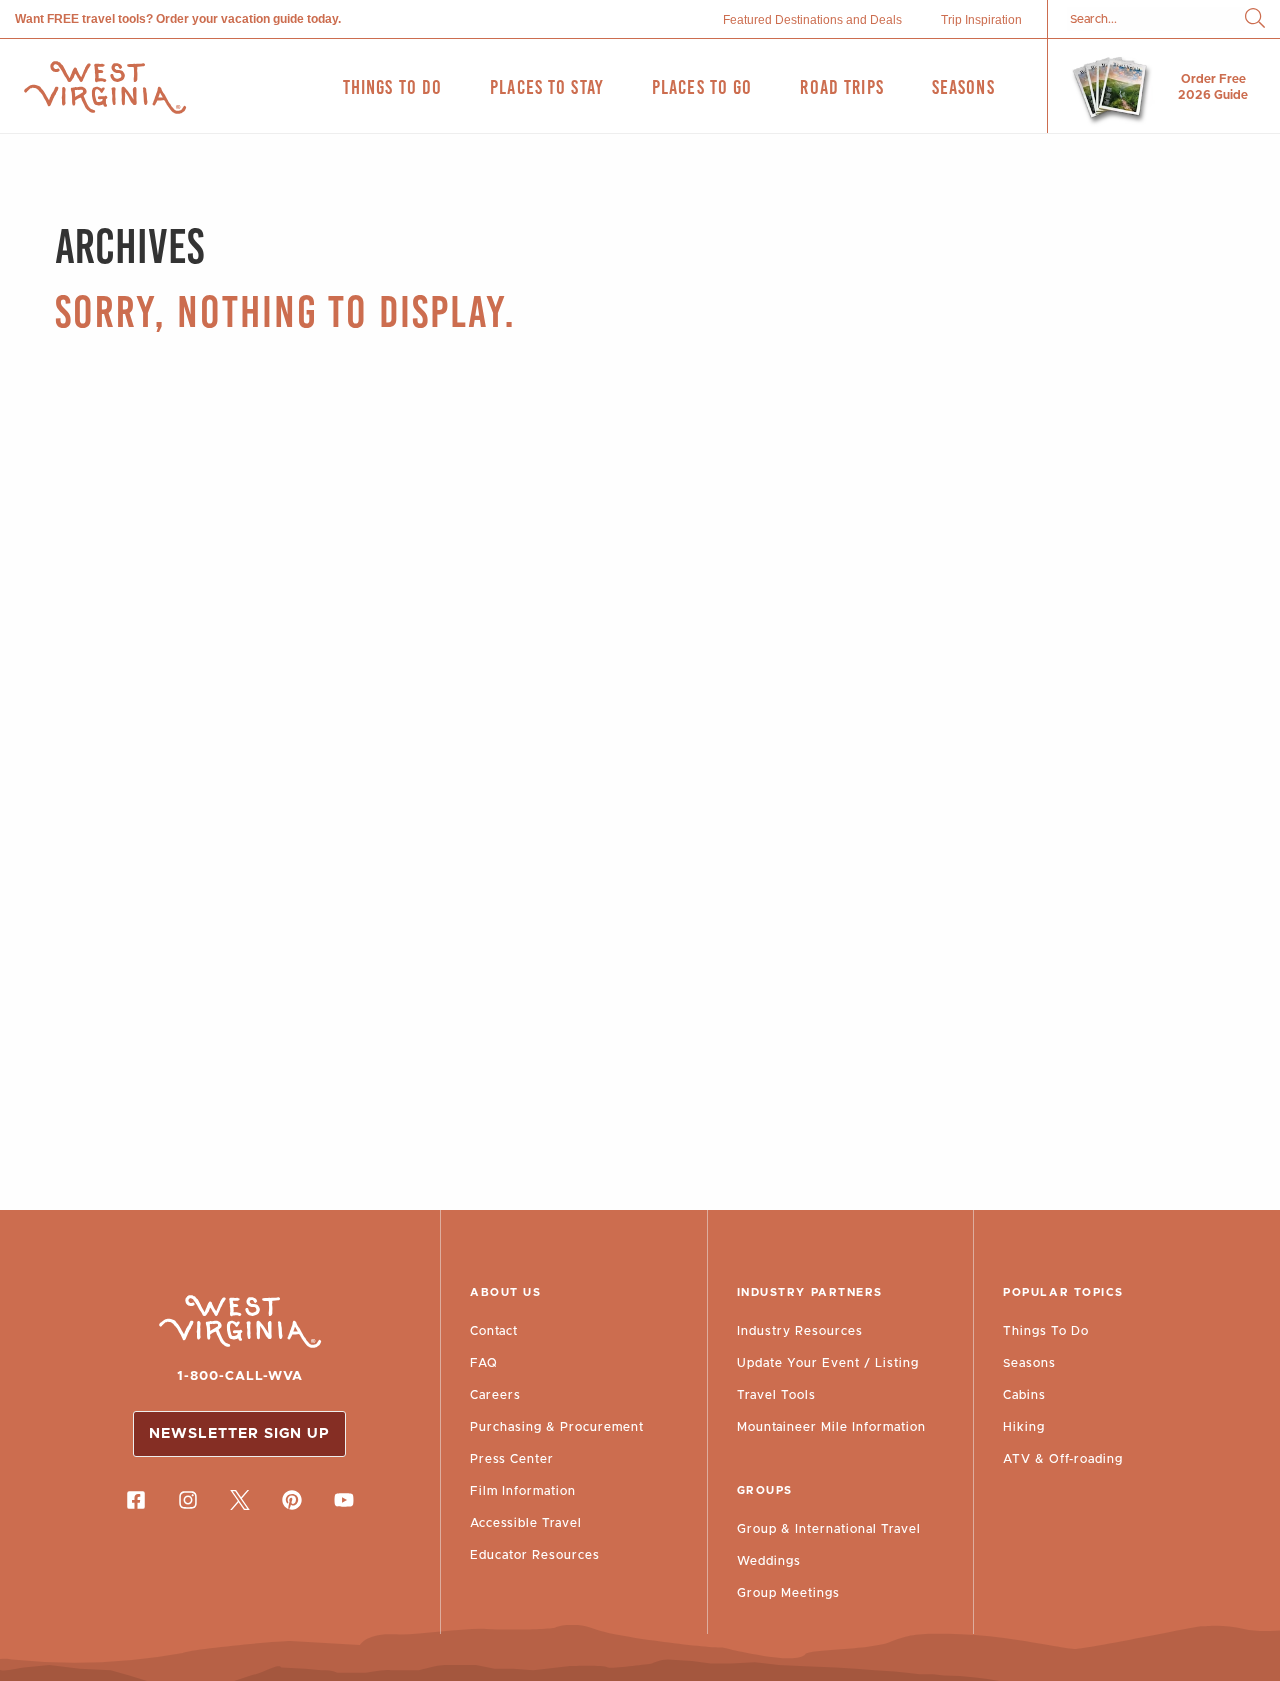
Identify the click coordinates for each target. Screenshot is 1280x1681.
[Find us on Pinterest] (292, 1500)
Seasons (1029, 1363)
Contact (494, 1331)
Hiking (1024, 1427)
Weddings (769, 1561)
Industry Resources (800, 1331)
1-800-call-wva (240, 1376)
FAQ (484, 1363)
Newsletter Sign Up (239, 1434)
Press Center (512, 1459)
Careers (495, 1395)
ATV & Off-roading (1063, 1459)
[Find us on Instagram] (188, 1500)
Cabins (1024, 1395)
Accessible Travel (526, 1523)
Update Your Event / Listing (828, 1363)
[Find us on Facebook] (136, 1500)
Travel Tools (776, 1395)
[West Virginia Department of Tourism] (105, 87)
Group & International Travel (829, 1529)
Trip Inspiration (981, 20)
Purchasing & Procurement (557, 1427)
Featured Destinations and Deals (812, 20)
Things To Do (1046, 1331)
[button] (1255, 19)
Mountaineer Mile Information (831, 1427)
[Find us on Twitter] (240, 1500)
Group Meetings (788, 1593)
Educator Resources (535, 1555)
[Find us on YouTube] (344, 1500)
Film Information (523, 1491)
